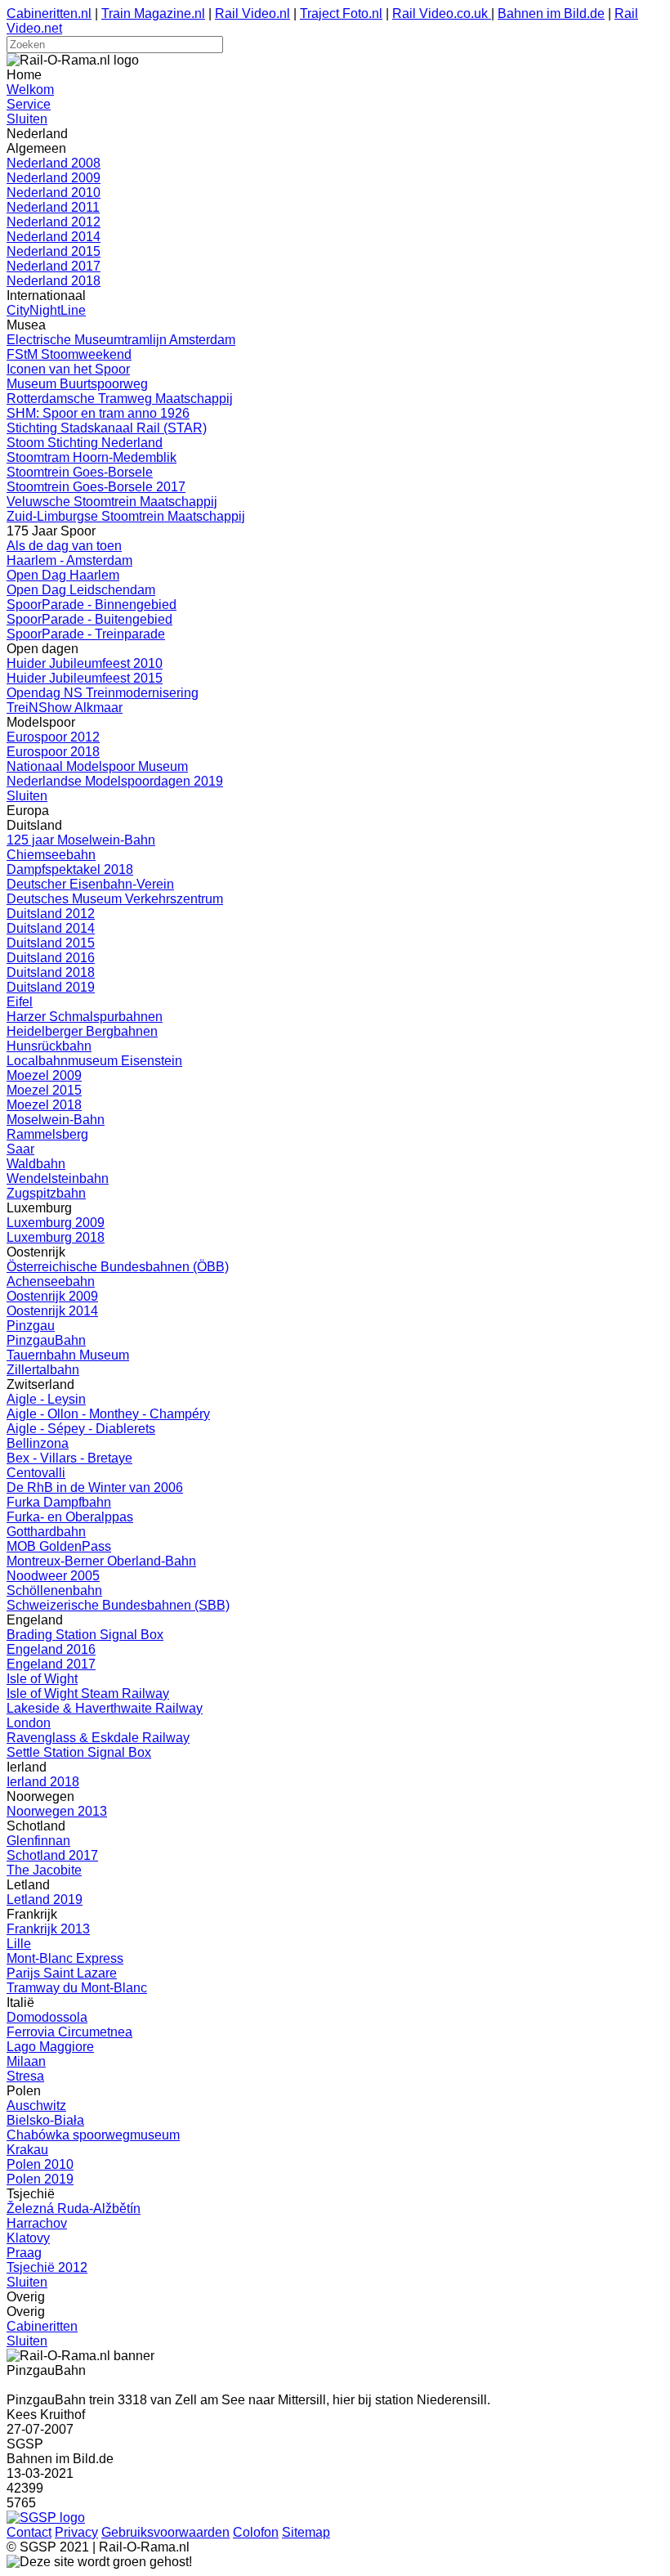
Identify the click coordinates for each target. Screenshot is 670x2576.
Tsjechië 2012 (47, 2267)
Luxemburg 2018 (56, 1237)
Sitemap (306, 2532)
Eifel (20, 1002)
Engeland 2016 (51, 1649)
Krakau (27, 2150)
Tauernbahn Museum (68, 1355)
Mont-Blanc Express (65, 1958)
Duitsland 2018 (51, 972)
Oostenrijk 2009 (52, 1296)
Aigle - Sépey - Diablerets (81, 1429)
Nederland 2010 (54, 193)
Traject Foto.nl (341, 13)
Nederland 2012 (54, 222)
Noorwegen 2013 (57, 1811)
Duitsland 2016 (51, 958)
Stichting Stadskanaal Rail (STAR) (107, 428)
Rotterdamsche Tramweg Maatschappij (120, 399)
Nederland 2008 (54, 163)
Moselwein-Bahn (56, 1120)
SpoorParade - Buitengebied (89, 619)
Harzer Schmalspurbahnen (85, 1017)
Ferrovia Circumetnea (69, 2032)
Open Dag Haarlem (63, 575)
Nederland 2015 (54, 251)
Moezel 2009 (44, 1075)
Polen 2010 (40, 2164)
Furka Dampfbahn (59, 1502)
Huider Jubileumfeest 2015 (85, 678)
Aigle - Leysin (46, 1399)
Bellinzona (38, 1443)
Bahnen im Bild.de (551, 13)
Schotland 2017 (52, 1855)
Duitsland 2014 (51, 928)
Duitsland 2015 (51, 943)
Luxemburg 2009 (56, 1223)
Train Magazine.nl (153, 13)
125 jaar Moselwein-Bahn (81, 840)
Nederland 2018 (54, 281)
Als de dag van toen (64, 546)
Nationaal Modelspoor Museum (97, 766)
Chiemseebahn (51, 855)
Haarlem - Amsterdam (69, 560)
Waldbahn (36, 1164)
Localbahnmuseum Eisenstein (94, 1061)
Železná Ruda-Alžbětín (74, 2209)
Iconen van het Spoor (68, 369)
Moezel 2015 (44, 1090)
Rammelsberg (47, 1134)
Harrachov (37, 2223)
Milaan (26, 2061)
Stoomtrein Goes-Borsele (80, 472)
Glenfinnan (38, 1841)
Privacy (76, 2532)
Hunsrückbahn (49, 1046)
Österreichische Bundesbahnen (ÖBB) (118, 1267)
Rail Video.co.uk (442, 13)
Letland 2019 (45, 1900)
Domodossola (47, 2017)
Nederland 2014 (54, 237)
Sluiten (27, 119)
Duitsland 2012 (51, 914)
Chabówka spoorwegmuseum (93, 2135)
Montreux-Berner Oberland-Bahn (101, 1561)
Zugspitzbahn (46, 1193)
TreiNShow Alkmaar (65, 708)
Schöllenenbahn (54, 1590)
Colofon (256, 2532)
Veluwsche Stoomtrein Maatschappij (112, 502)
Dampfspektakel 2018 (70, 869)
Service (29, 104)
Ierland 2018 (43, 1782)
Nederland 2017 (54, 266)
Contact (29, 2532)
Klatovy (28, 2238)
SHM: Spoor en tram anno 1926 (98, 413)
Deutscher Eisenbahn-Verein (90, 884)
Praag (24, 2253)
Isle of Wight (42, 1679)
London (29, 1723)
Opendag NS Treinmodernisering (103, 693)
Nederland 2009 (54, 178)
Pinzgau (31, 1326)
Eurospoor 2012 (53, 737)
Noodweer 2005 (53, 1576)
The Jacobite (44, 1870)
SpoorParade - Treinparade (86, 634)
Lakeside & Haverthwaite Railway (105, 1708)
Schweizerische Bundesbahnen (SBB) (118, 1605)
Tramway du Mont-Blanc (77, 1988)
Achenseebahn (51, 1281)
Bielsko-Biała (45, 2120)
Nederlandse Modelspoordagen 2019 (115, 781)
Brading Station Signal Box (85, 1635)
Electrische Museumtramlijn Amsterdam (121, 340)
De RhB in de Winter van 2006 (95, 1487)
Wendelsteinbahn (58, 1178)
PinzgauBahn (46, 1340)
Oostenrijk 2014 (52, 1311)
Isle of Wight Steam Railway (88, 1693)
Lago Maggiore (50, 2047)
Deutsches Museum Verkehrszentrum (115, 899)
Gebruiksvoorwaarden (165, 2532)
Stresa (25, 2076)
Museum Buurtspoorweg (77, 384)
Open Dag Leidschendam (81, 590)
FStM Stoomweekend (69, 354)
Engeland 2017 (51, 1664)
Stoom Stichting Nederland (85, 443)
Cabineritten (42, 2326)
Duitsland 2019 (51, 987)
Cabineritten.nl (49, 13)
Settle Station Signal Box (79, 1752)
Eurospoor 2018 (53, 752)
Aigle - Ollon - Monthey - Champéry (108, 1414)
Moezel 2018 (44, 1105)
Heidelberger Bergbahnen (82, 1031)
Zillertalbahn (43, 1370)
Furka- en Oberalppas (70, 1517)
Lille (19, 1944)
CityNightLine (46, 310)
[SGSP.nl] (46, 2518)
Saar (20, 1149)
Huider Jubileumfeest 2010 (85, 663)
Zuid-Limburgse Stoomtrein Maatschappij (126, 516)
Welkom (30, 90)
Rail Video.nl (252, 13)
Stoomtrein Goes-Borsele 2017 (96, 487)
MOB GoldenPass (59, 1546)
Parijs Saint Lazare (62, 1973)
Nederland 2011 (53, 207)
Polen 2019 (40, 2179)
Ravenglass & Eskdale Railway (98, 1738)
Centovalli (36, 1473)
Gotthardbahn (46, 1532)
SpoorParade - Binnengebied (92, 605)
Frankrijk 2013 (48, 1929)
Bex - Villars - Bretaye (69, 1458)
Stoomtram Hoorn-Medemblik (92, 457)
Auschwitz (36, 2106)
